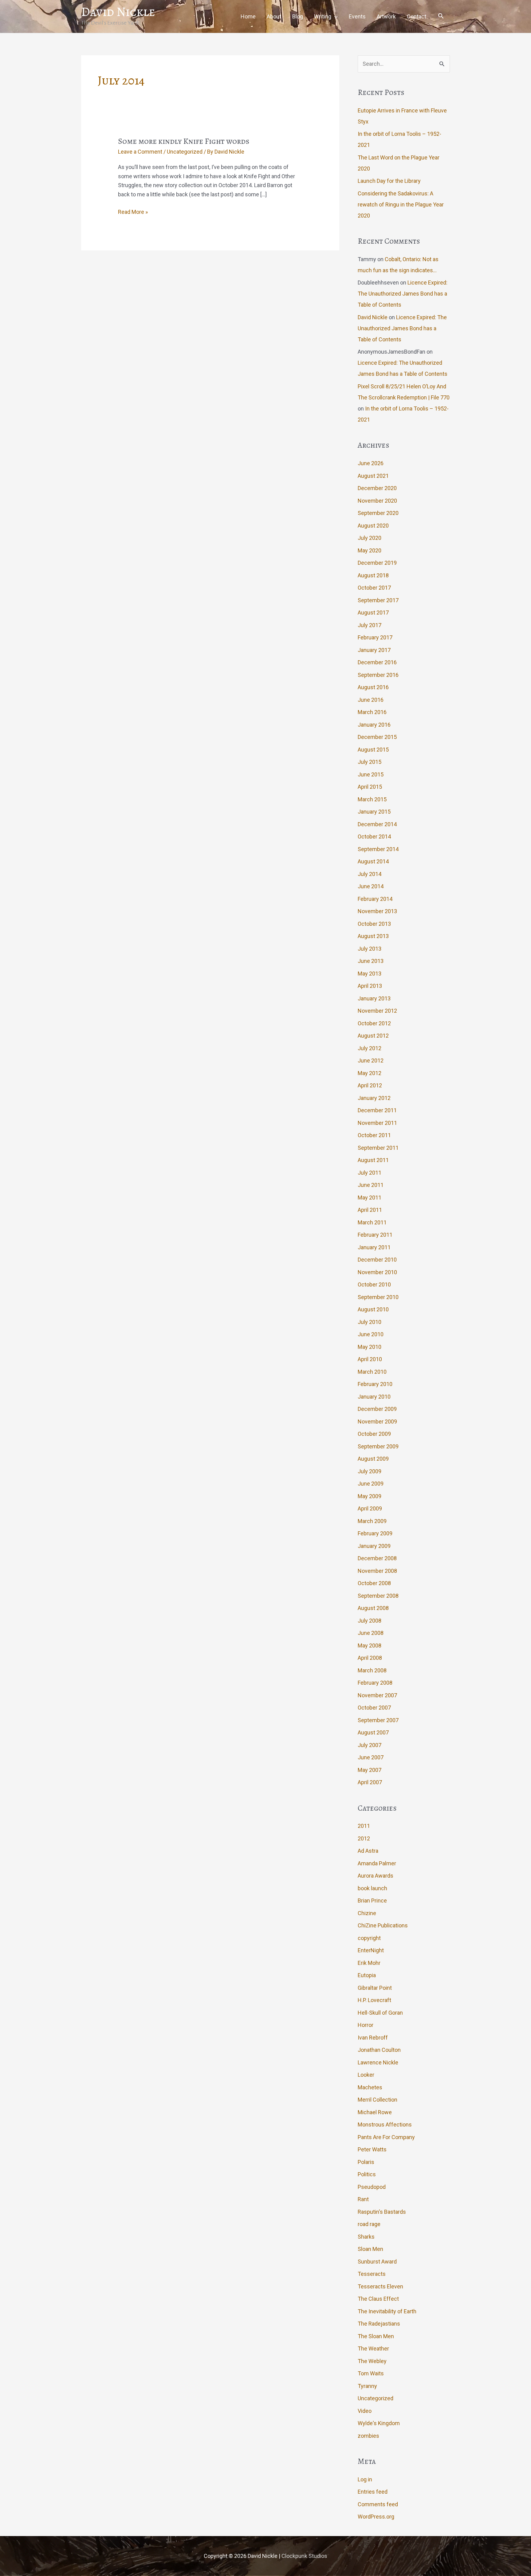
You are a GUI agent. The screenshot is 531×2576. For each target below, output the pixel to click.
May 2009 (370, 1496)
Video (365, 2411)
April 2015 (370, 787)
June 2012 (371, 1060)
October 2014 (374, 836)
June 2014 (371, 886)
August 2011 (373, 1160)
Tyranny (367, 2386)
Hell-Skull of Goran (380, 2013)
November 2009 (377, 1422)
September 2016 (378, 675)
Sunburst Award (377, 2262)
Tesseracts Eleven (380, 2286)
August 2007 (373, 1732)
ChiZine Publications (383, 1925)
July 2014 (370, 874)
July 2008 (370, 1621)
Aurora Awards (376, 1876)
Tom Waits (371, 2373)
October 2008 (374, 1583)
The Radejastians (379, 2324)
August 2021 (373, 476)
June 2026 (371, 463)
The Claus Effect (378, 2299)
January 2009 (374, 1546)
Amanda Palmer (377, 1863)
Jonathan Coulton (379, 2050)
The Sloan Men (376, 2336)
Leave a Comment (140, 152)
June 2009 (371, 1484)
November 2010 (377, 1272)
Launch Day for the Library (389, 181)
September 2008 (378, 1596)
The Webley (372, 2361)
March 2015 (372, 799)
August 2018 (373, 575)
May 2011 (370, 1198)
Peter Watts (372, 2149)
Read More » (133, 212)
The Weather (373, 2348)
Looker (366, 2075)
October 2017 (374, 588)
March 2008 (372, 1670)
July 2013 (370, 949)
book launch (372, 1888)
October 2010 (374, 1284)
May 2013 (370, 974)
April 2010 (370, 1359)
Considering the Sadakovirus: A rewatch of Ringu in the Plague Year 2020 (401, 204)
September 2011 (378, 1148)
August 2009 (373, 1459)
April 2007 (370, 1782)
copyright (369, 1938)
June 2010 (371, 1334)
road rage (369, 2224)
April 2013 (370, 986)
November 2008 (377, 1571)
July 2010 (370, 1322)
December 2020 (377, 488)
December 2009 (377, 1409)
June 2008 (371, 1633)
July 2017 (370, 625)
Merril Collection (378, 2100)
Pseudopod (372, 2187)
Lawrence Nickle (378, 2062)
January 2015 (374, 812)
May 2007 (370, 1770)
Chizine (367, 1913)
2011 (364, 1826)
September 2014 (378, 849)
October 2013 (374, 924)
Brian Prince (372, 1901)
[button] (441, 17)
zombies (368, 2436)
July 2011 (370, 1173)
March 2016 (372, 712)
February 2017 (375, 637)
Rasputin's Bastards (382, 2212)
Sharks (366, 2237)
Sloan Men (370, 2249)
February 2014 (375, 899)
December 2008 (377, 1558)
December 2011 (377, 1110)
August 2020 (373, 526)
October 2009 (374, 1434)
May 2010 (370, 1347)
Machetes (370, 2087)
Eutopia (367, 1975)
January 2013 (374, 998)
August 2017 (373, 613)
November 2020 (377, 501)
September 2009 (378, 1446)
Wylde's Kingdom (379, 2423)
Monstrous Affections (385, 2124)
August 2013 (373, 936)
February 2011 (375, 1235)
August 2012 (373, 1036)
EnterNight (371, 1950)
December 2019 (377, 563)
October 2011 (374, 1135)
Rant (363, 2199)
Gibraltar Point (375, 1988)
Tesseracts (372, 2274)
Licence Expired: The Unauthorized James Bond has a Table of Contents (403, 294)
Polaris (366, 2162)
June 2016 (371, 700)
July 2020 (370, 538)
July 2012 (370, 1048)
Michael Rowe (375, 2112)
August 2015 (373, 750)
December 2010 (377, 1260)
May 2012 (370, 1073)
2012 (364, 1838)
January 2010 (374, 1397)
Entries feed (373, 2492)
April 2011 (370, 1210)
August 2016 (373, 687)
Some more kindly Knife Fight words (184, 141)
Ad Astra (368, 1851)
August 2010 (373, 1309)
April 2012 (370, 1085)
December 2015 (377, 737)
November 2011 (377, 1123)
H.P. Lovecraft (374, 2000)
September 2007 (378, 1720)
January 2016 (374, 725)
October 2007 (374, 1708)
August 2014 (373, 861)
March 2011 (372, 1222)
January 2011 (374, 1247)
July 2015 (370, 762)
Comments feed (378, 2504)
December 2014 (377, 824)
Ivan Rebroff (373, 2038)
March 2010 (372, 1372)
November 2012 (377, 1011)
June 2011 (371, 1185)
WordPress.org (376, 2517)
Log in (365, 2479)
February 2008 (375, 1683)
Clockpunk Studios (304, 2556)
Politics (367, 2174)
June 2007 (371, 1757)
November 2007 (377, 1695)
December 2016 (377, 662)
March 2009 (372, 1521)
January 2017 (374, 650)
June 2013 (371, 961)
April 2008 (370, 1658)
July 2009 (370, 1471)
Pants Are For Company (386, 2137)
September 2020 (378, 513)
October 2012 (374, 1023)
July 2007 (370, 1745)
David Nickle (118, 12)
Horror (366, 2025)
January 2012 (374, 1098)
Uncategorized (185, 152)
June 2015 (371, 774)
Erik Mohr (369, 1963)
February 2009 (375, 1533)
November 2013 (377, 911)
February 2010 (375, 1384)
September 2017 (378, 600)
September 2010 (378, 1297)
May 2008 (370, 1645)
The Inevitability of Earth (387, 2311)
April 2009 (370, 1508)
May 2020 (370, 550)
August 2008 (373, 1608)
